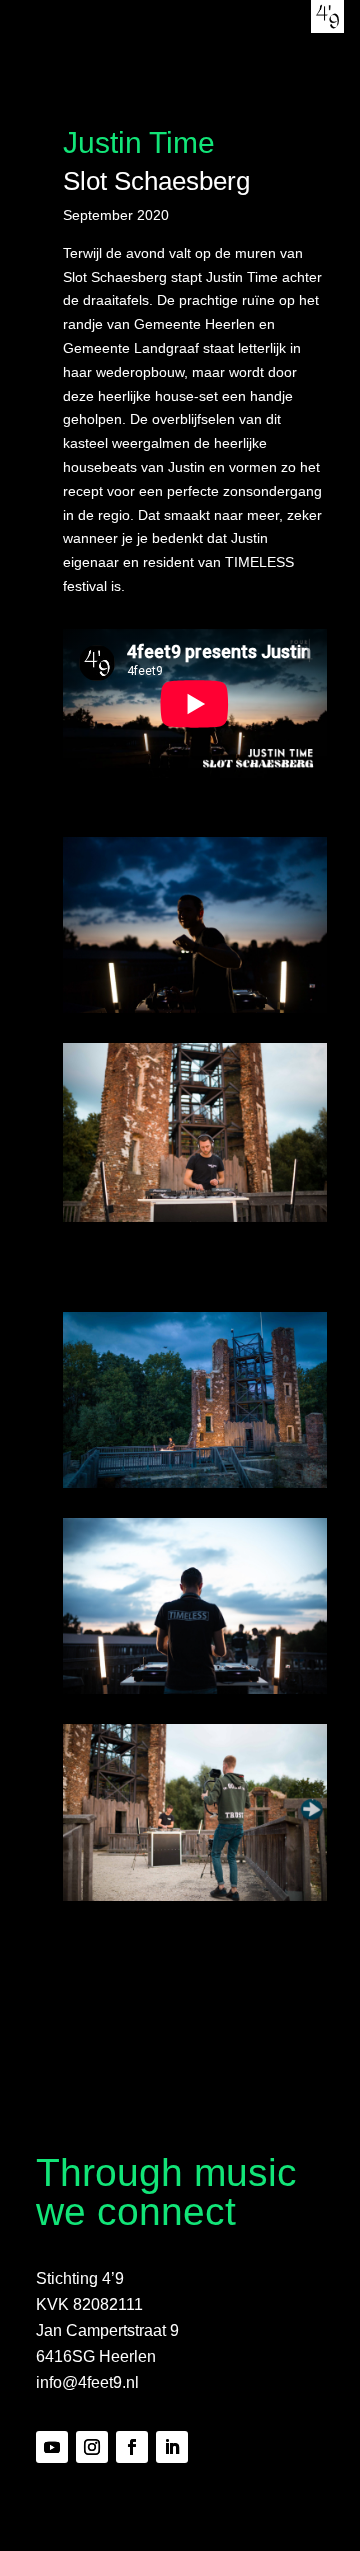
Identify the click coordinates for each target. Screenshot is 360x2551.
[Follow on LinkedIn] (172, 2447)
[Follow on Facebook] (132, 2447)
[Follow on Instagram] (92, 2447)
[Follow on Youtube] (52, 2447)
